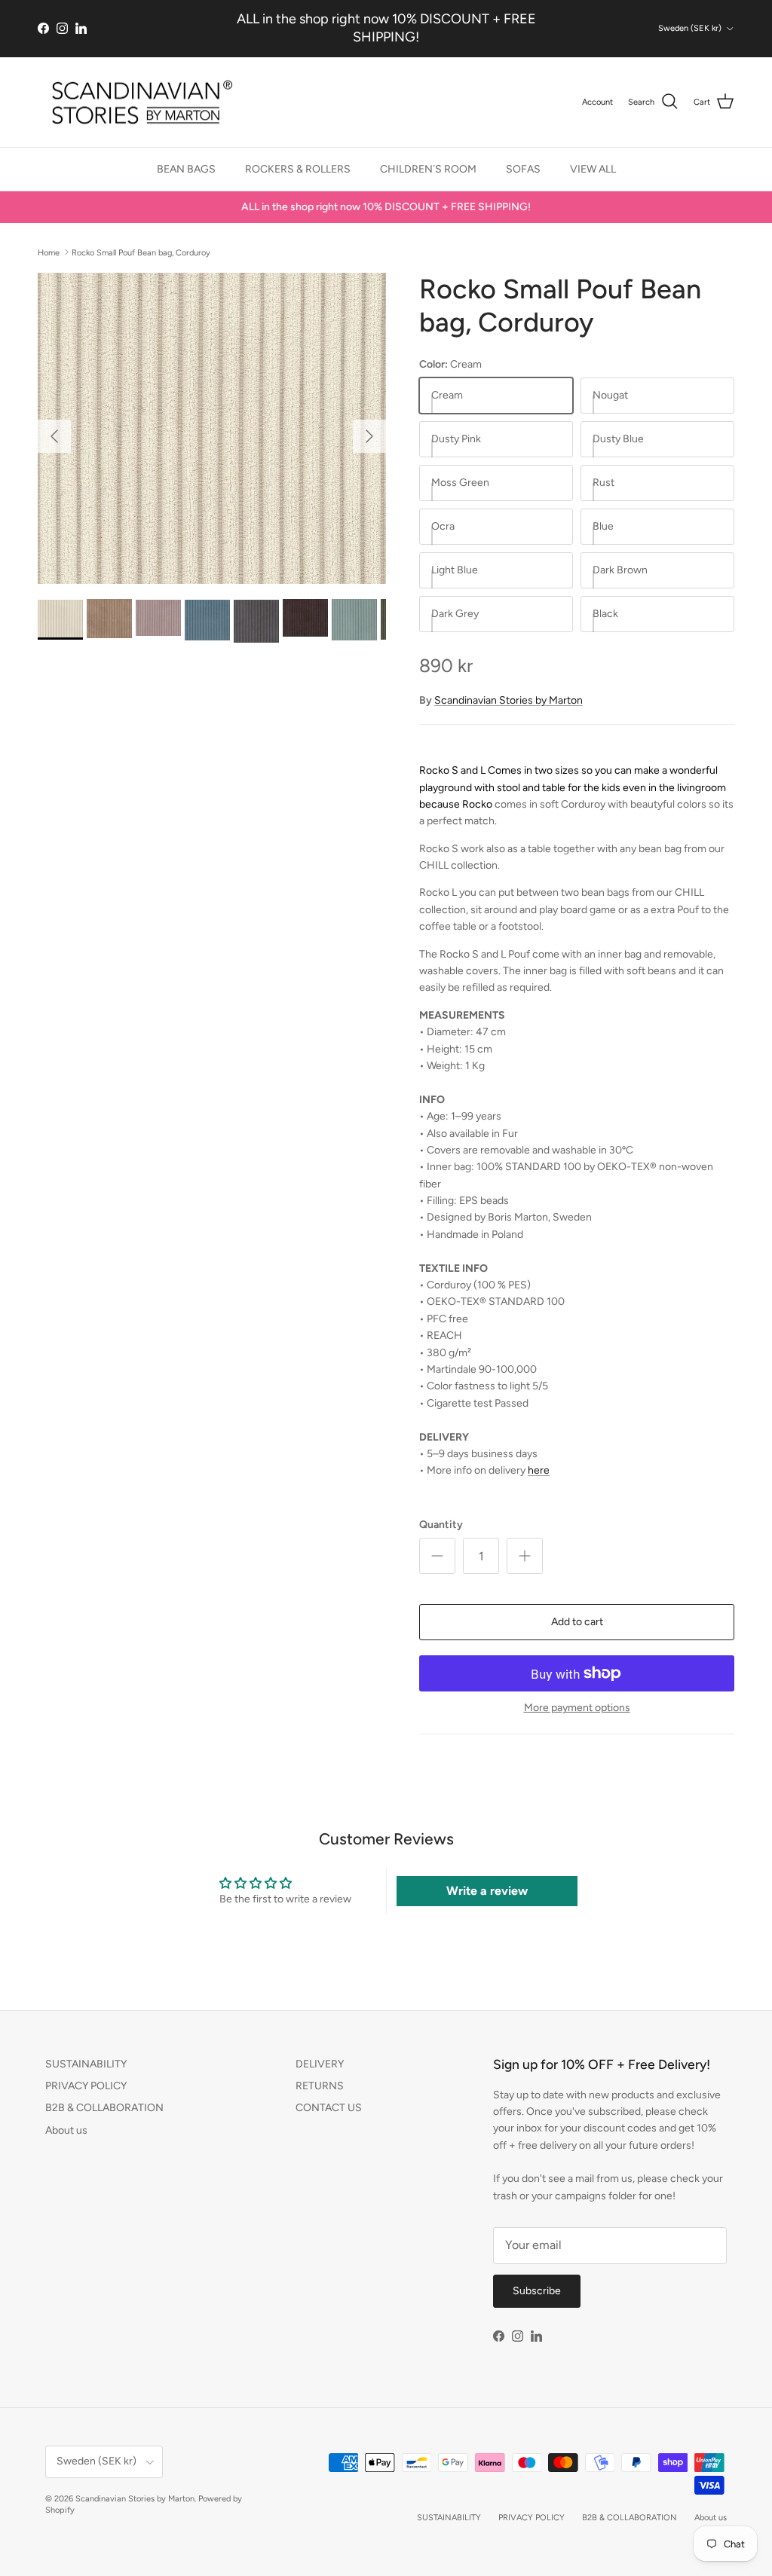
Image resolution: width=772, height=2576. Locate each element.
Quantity (441, 1525)
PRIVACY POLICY (86, 2086)
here (539, 1470)
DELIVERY (320, 2064)
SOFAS (523, 169)
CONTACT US (329, 2108)
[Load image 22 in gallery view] (212, 428)
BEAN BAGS (186, 169)
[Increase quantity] (525, 1556)
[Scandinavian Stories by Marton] (138, 102)
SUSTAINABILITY (86, 2064)
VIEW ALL (593, 169)
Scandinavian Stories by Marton (509, 700)
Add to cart (577, 1622)
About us (66, 2130)
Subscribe (537, 2291)
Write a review (487, 1891)
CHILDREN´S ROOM (428, 169)
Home (49, 252)
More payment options (577, 1708)
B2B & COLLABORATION (104, 2108)
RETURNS (320, 2086)
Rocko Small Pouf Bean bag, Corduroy (141, 252)
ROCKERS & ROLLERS (298, 169)
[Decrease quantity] (437, 1556)
